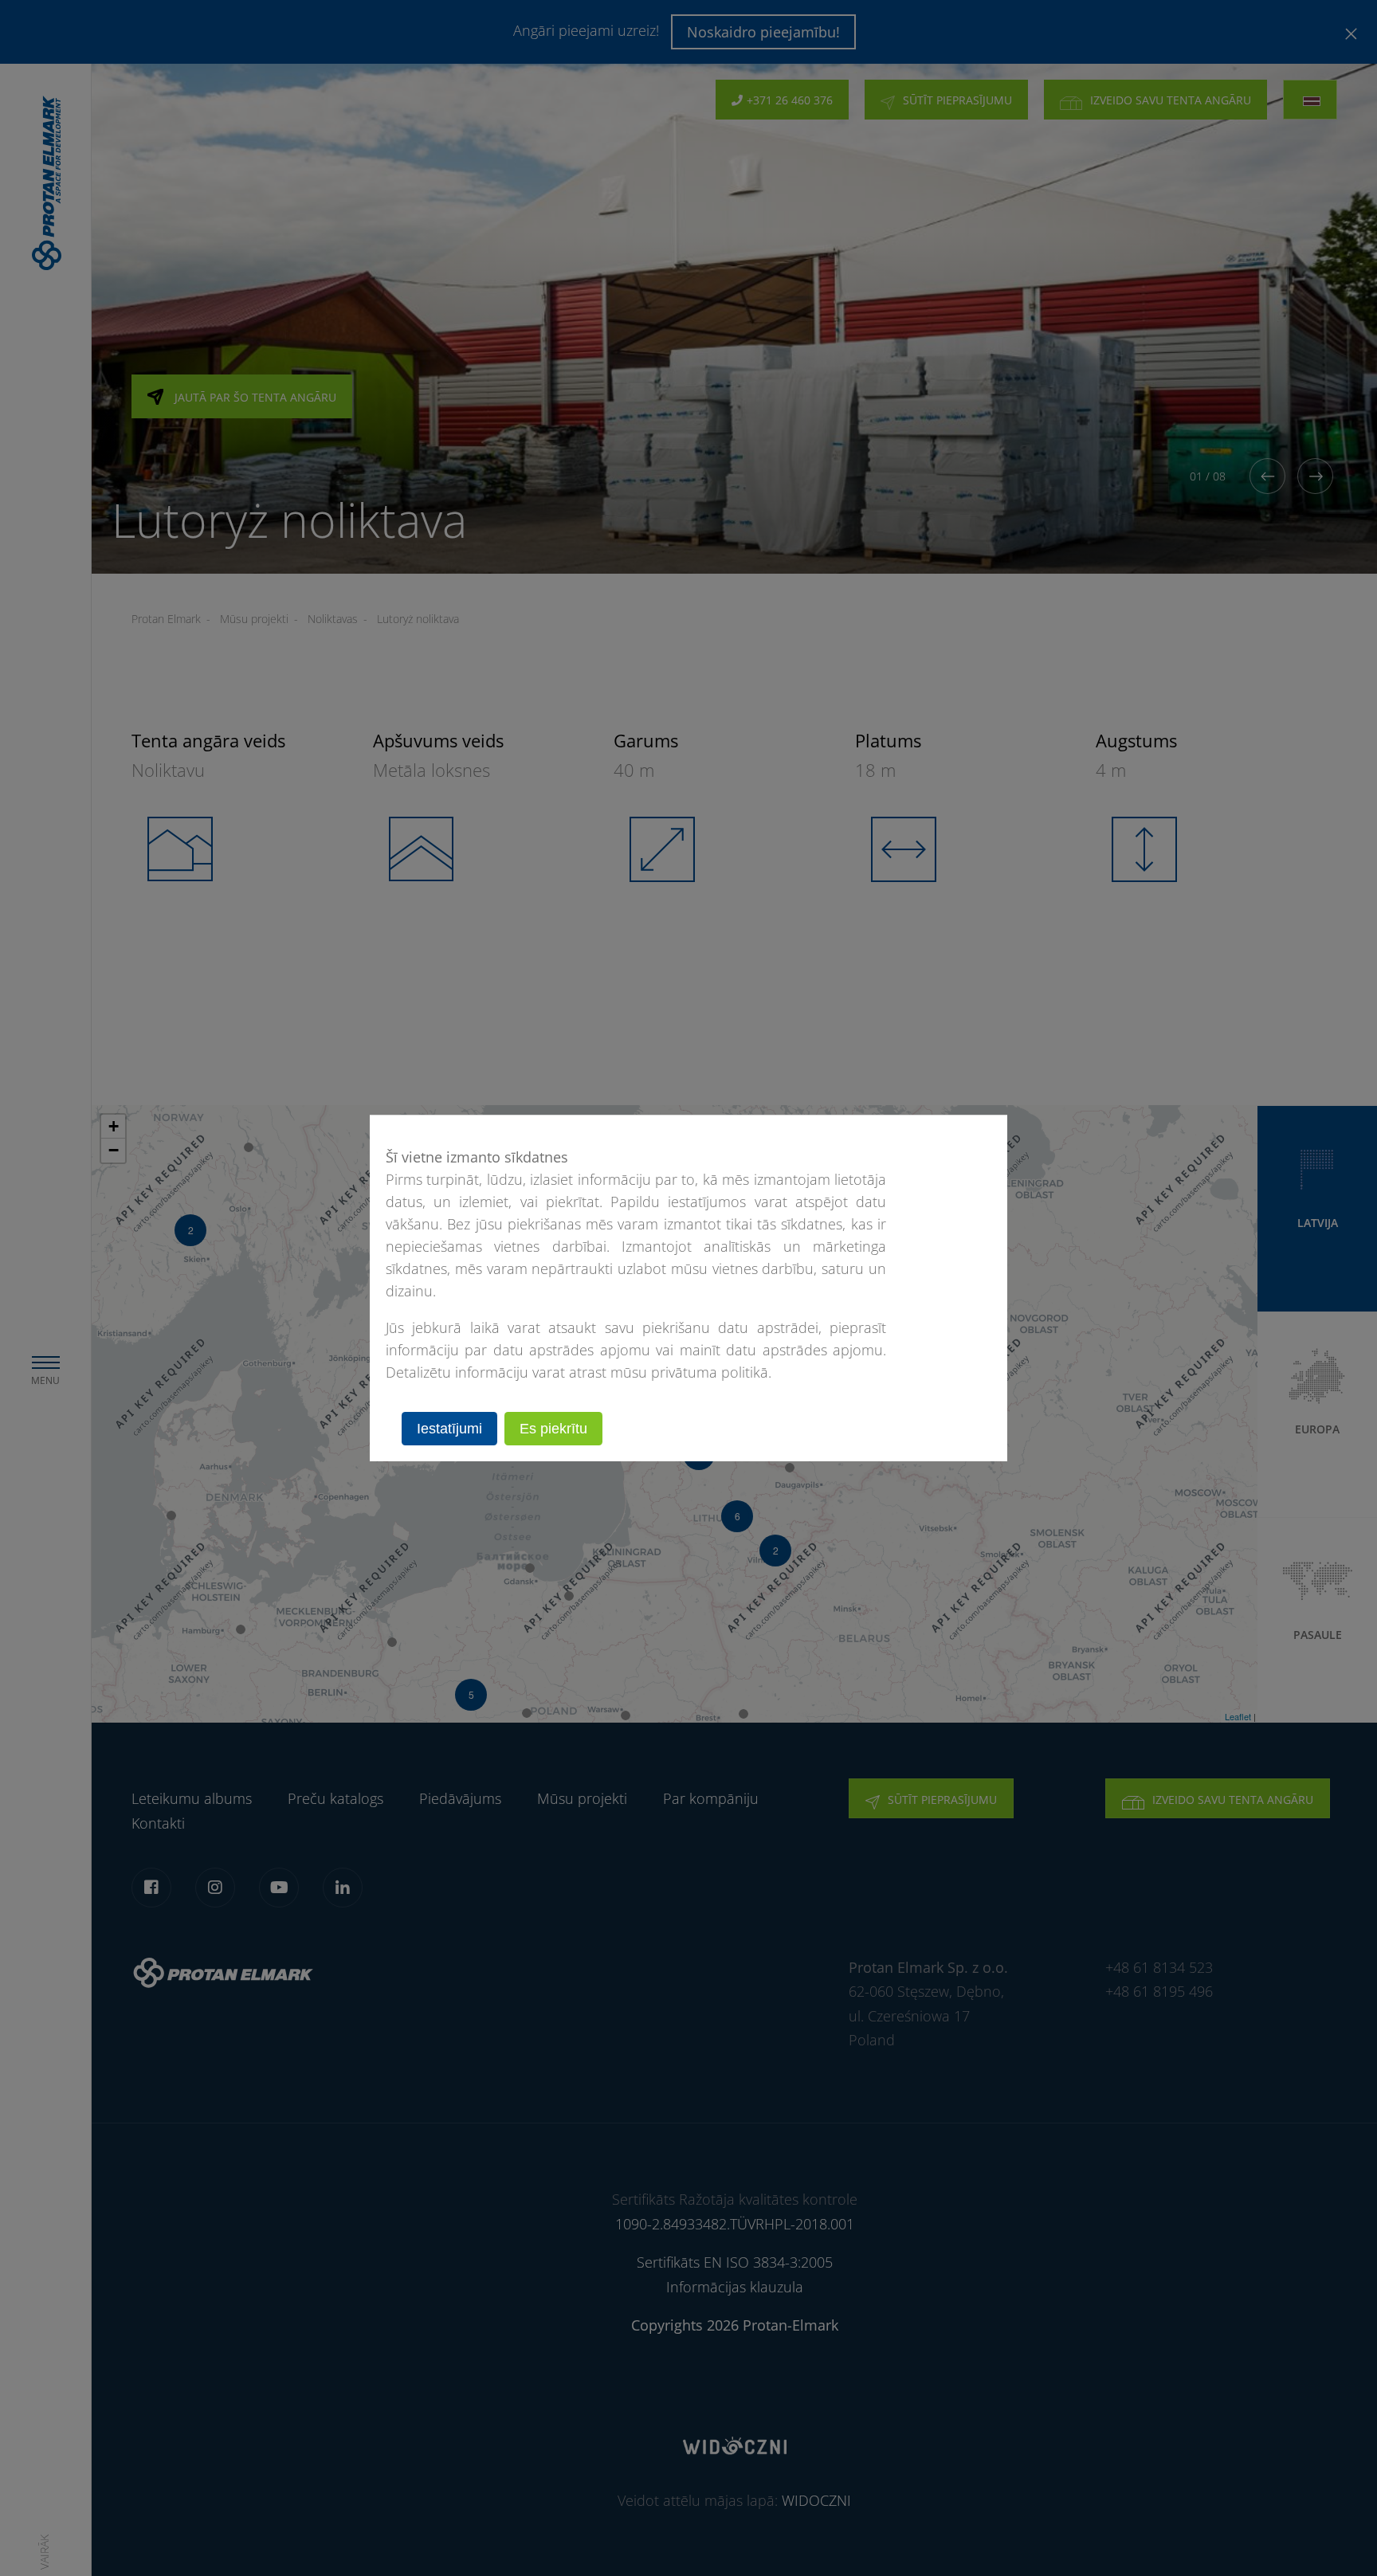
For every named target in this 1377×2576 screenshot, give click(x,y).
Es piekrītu (553, 1429)
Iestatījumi (449, 1429)
